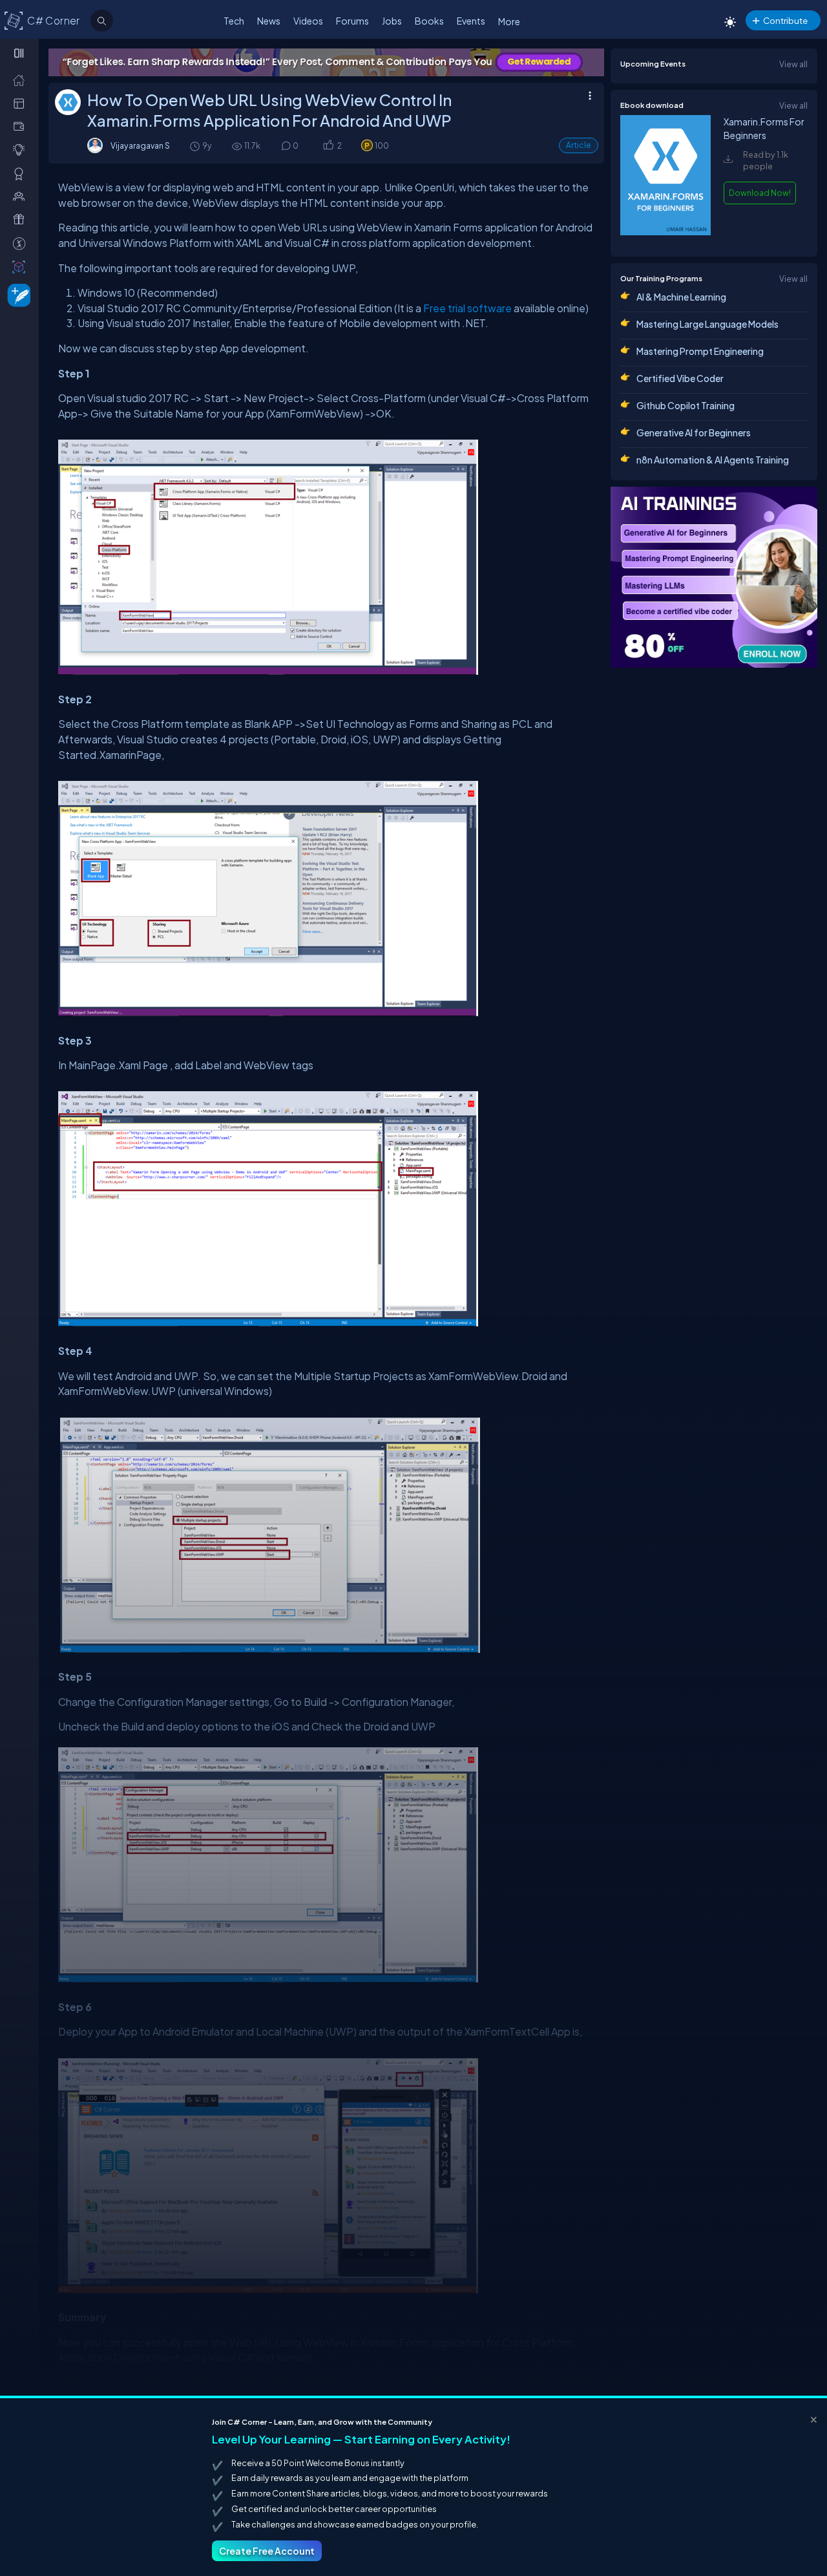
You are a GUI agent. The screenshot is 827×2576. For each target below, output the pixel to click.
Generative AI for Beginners (694, 432)
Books (429, 21)
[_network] (22, 196)
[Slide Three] (327, 62)
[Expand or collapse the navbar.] (20, 53)
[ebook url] (665, 235)
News (269, 21)
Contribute (785, 20)
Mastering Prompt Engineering (700, 351)
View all (793, 64)
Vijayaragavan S (140, 145)
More (509, 21)
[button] (328, 146)
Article (579, 145)
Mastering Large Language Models (707, 324)
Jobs (392, 21)
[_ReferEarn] (22, 219)
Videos (308, 21)
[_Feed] (22, 80)
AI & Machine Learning (681, 297)
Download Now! (760, 193)
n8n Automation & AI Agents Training (713, 460)
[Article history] (196, 146)
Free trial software (467, 308)
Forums (352, 21)
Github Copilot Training (686, 405)
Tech (234, 21)
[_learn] (22, 149)
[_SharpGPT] (22, 266)
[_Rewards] (22, 243)
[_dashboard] (22, 103)
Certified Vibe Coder (680, 378)
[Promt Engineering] (714, 577)
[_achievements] (22, 173)
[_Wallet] (22, 126)
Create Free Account (267, 2551)
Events (471, 21)
